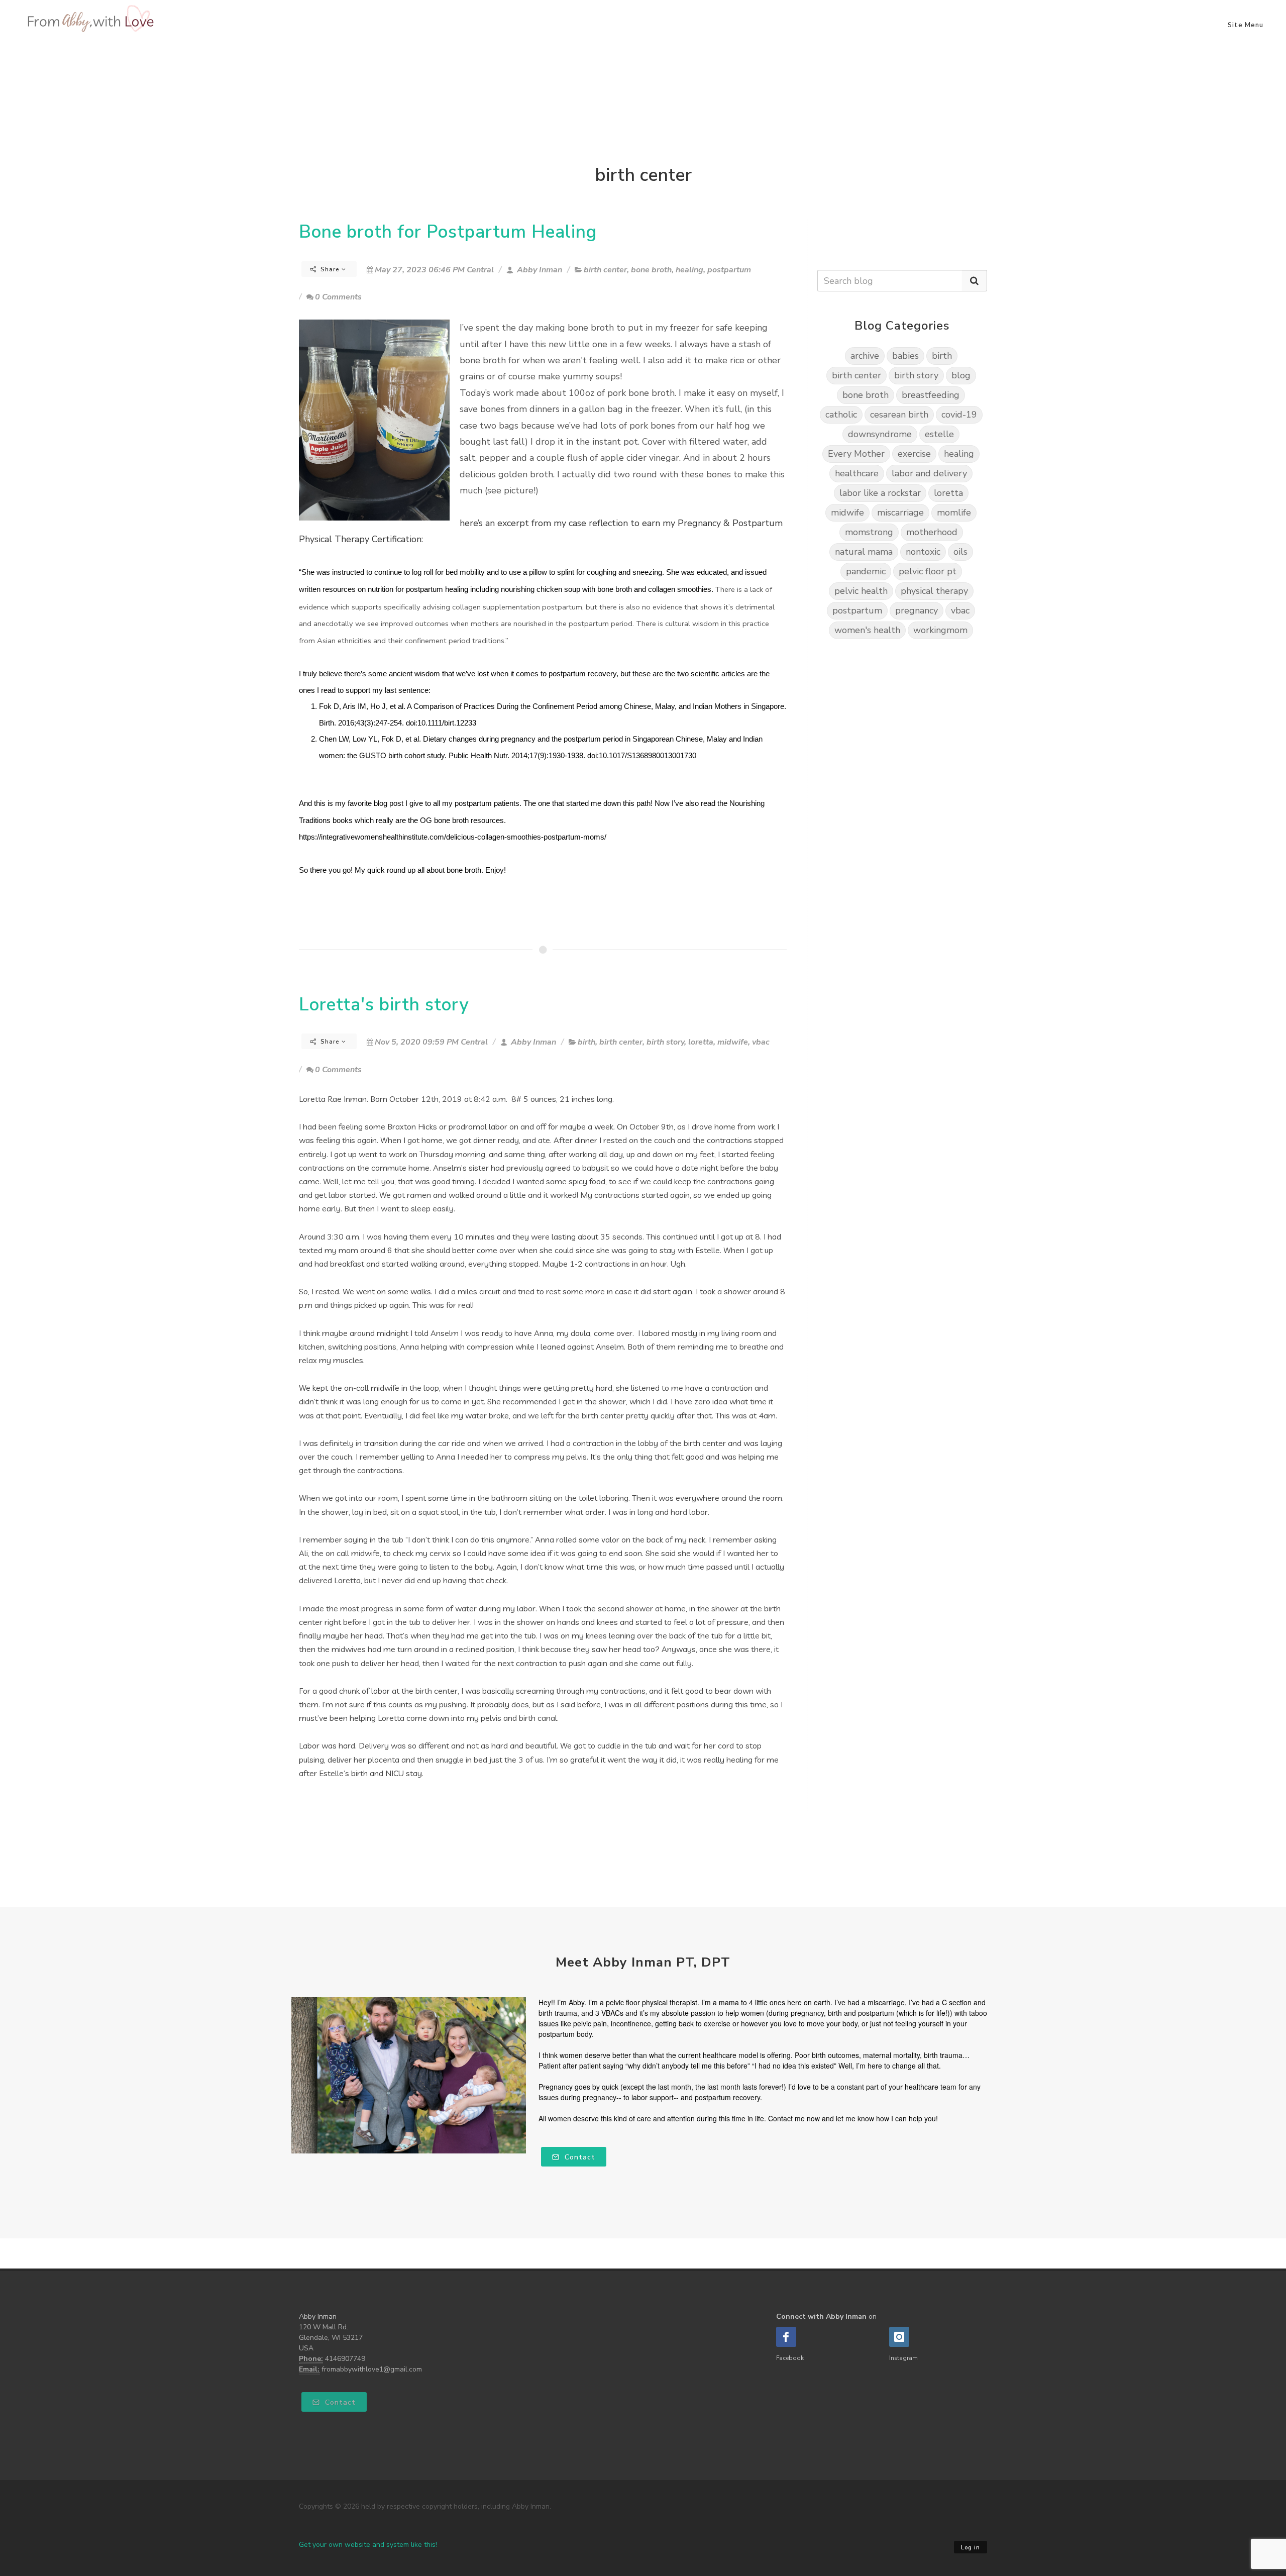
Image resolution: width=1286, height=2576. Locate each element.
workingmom (940, 630)
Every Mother (856, 454)
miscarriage (900, 512)
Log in (971, 2548)
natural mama (864, 552)
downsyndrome (880, 434)
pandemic (866, 571)
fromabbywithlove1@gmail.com (372, 2369)
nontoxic (923, 552)
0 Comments (338, 297)
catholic (841, 415)
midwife (733, 1042)
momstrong (869, 532)
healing (689, 270)
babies (905, 356)
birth (586, 1042)
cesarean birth (899, 415)
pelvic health (861, 591)
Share (330, 269)
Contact (579, 2157)
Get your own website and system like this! (368, 2545)
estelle (939, 434)
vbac (761, 1042)
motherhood (932, 532)
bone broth (651, 270)
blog (961, 375)
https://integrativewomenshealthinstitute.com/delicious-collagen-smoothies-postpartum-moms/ (453, 837)
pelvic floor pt (928, 571)
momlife (954, 512)
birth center (605, 270)
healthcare (857, 473)
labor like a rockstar (880, 493)
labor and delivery (929, 473)
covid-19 (959, 415)
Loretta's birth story (384, 1005)
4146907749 (345, 2359)
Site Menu (1246, 25)
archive (865, 356)
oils (960, 552)
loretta (701, 1042)
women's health (867, 630)
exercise (914, 454)
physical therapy (934, 591)
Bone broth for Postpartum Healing (448, 232)
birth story (665, 1042)
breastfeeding (931, 395)
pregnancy (917, 610)
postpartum (729, 270)
